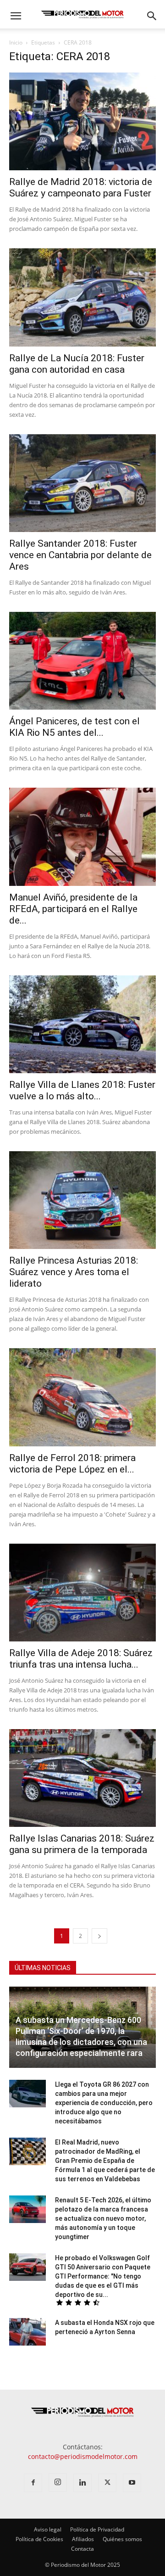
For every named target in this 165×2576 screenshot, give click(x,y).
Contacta (82, 2549)
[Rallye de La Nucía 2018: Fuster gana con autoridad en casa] (82, 297)
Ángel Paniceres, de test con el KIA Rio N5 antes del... (74, 727)
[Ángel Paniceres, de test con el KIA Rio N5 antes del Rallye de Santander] (82, 661)
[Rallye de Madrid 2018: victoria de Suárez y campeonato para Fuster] (82, 121)
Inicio (16, 42)
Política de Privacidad (97, 2529)
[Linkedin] (82, 2483)
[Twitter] (107, 2483)
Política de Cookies (39, 2539)
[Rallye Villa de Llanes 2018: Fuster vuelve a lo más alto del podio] (82, 1024)
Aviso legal (48, 2529)
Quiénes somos (122, 2539)
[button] (16, 16)
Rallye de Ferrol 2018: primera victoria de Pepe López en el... (72, 1464)
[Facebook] (33, 2483)
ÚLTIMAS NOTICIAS (43, 1968)
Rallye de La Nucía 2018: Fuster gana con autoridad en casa (77, 364)
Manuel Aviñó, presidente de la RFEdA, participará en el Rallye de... (73, 909)
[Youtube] (132, 2483)
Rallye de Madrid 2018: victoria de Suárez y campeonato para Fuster (81, 188)
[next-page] (99, 1936)
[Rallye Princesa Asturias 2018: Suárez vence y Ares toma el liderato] (82, 1200)
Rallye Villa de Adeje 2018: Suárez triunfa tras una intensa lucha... (81, 1659)
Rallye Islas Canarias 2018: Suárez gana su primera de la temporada (82, 1844)
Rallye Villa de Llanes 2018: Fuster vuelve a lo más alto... (82, 1090)
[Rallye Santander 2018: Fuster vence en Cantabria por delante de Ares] (82, 483)
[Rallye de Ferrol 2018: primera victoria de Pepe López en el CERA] (82, 1397)
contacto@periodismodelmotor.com (83, 2456)
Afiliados (83, 2539)
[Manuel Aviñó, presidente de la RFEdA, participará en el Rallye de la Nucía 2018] (82, 837)
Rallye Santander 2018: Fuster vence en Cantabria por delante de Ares (80, 555)
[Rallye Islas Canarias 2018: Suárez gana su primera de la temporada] (82, 1778)
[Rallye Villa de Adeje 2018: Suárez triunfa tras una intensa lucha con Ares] (82, 1593)
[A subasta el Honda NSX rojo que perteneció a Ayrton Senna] (27, 2332)
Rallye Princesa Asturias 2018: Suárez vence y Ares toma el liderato (74, 1272)
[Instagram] (58, 2482)
